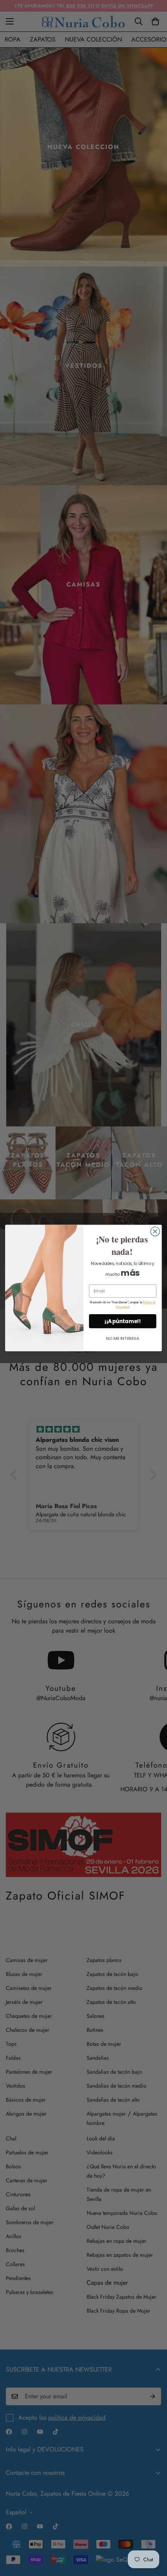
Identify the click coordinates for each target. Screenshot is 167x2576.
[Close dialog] (155, 1232)
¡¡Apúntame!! (123, 1321)
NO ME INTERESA (123, 1338)
